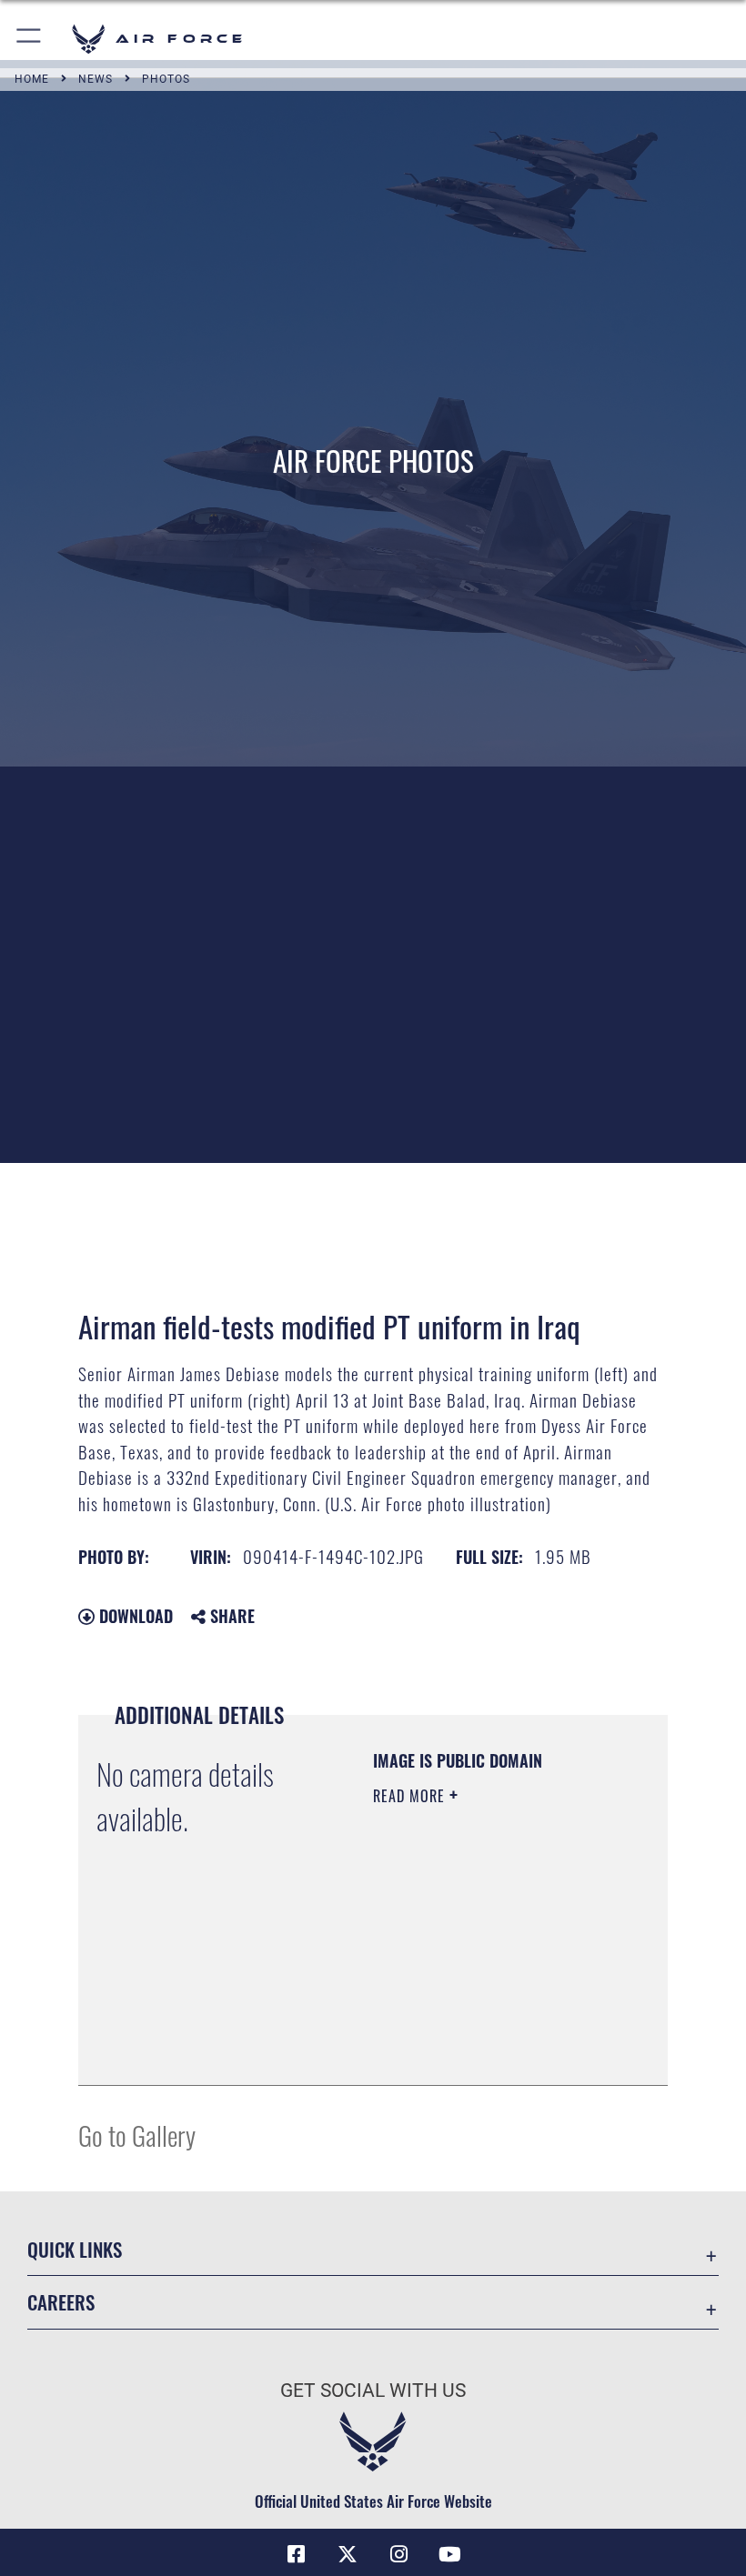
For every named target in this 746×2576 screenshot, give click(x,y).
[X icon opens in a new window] (348, 2554)
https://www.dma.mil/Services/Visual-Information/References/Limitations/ (484, 2026)
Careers (61, 2302)
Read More (411, 1796)
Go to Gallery (137, 2135)
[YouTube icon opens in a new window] (449, 2554)
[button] (30, 39)
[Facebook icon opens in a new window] (297, 2554)
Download (134, 1616)
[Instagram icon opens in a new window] (398, 2554)
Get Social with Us (373, 2391)
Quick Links (75, 2249)
